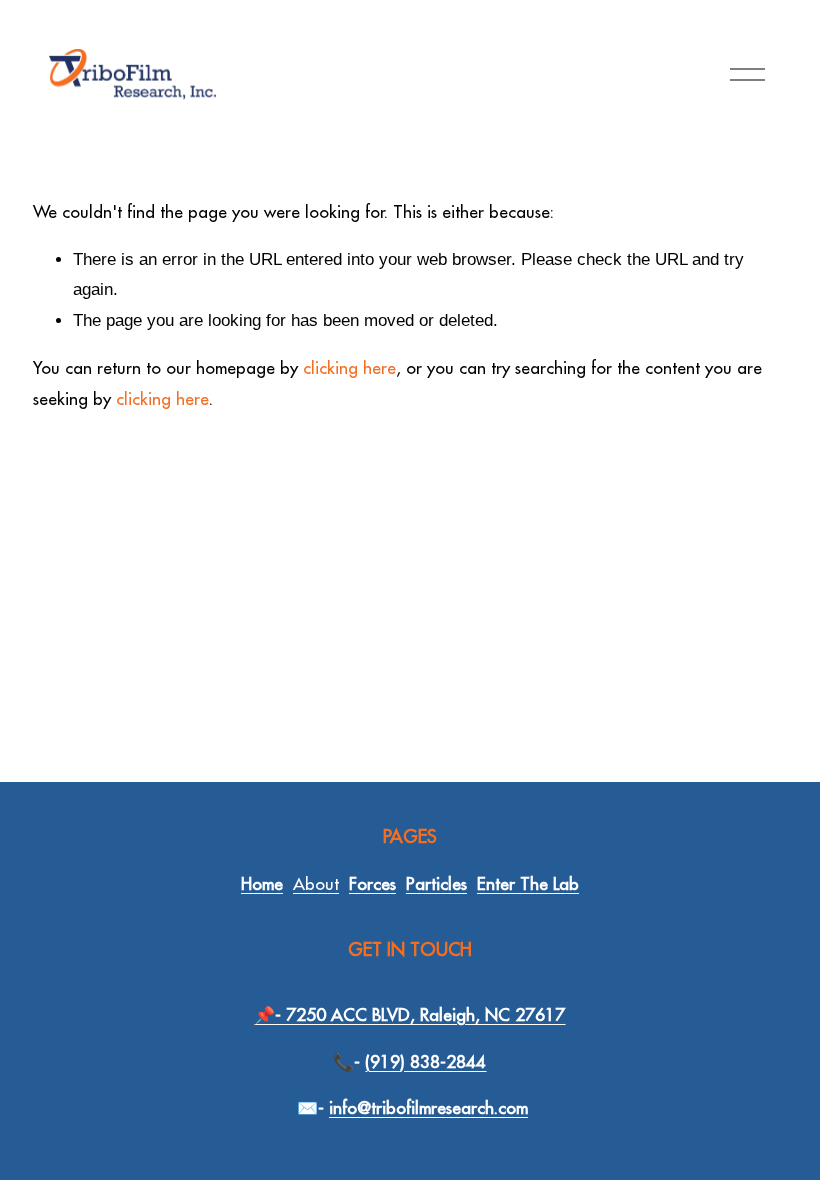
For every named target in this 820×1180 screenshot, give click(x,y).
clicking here (349, 368)
